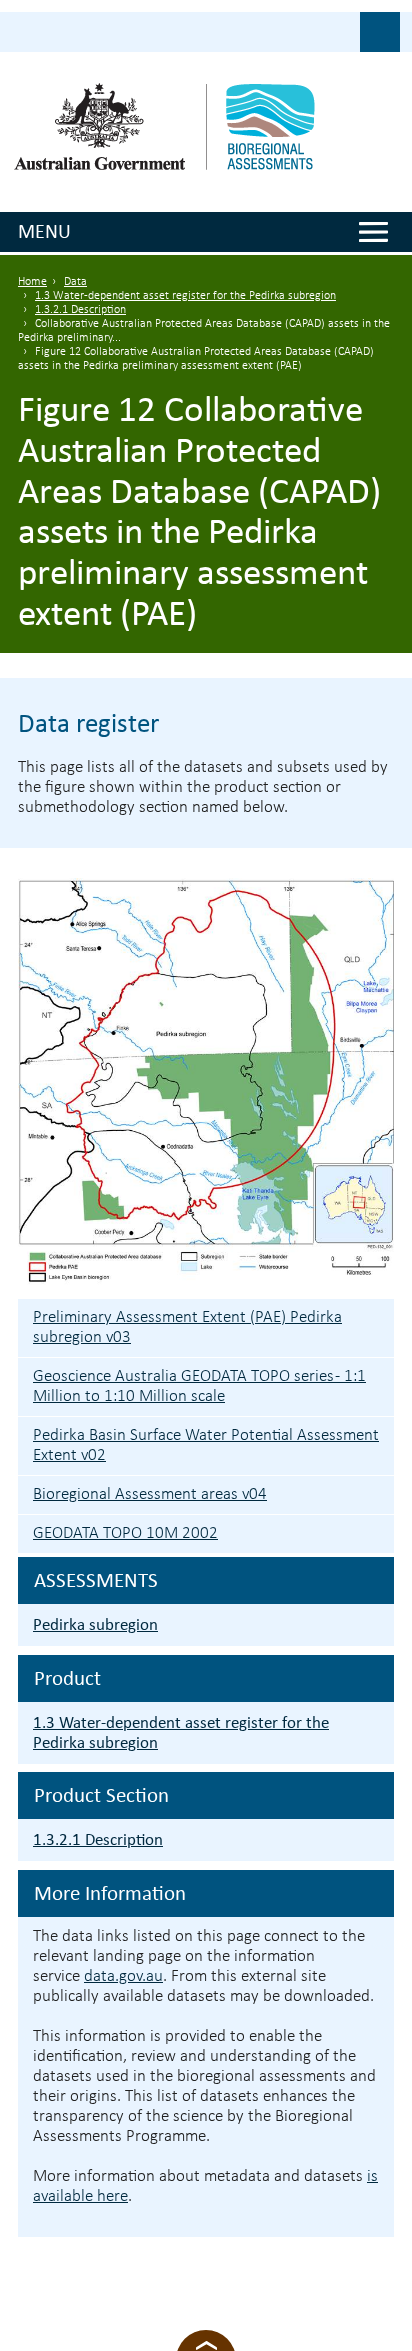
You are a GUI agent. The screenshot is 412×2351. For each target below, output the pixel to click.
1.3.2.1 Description (80, 310)
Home (32, 282)
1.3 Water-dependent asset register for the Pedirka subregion (185, 296)
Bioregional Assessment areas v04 (150, 1494)
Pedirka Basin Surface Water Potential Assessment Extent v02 (206, 1445)
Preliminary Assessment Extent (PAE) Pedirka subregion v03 (187, 1327)
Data (75, 282)
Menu (44, 231)
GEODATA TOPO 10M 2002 (125, 1533)
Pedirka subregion (95, 1624)
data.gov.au (123, 1976)
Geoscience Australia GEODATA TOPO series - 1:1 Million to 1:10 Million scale (199, 1386)
